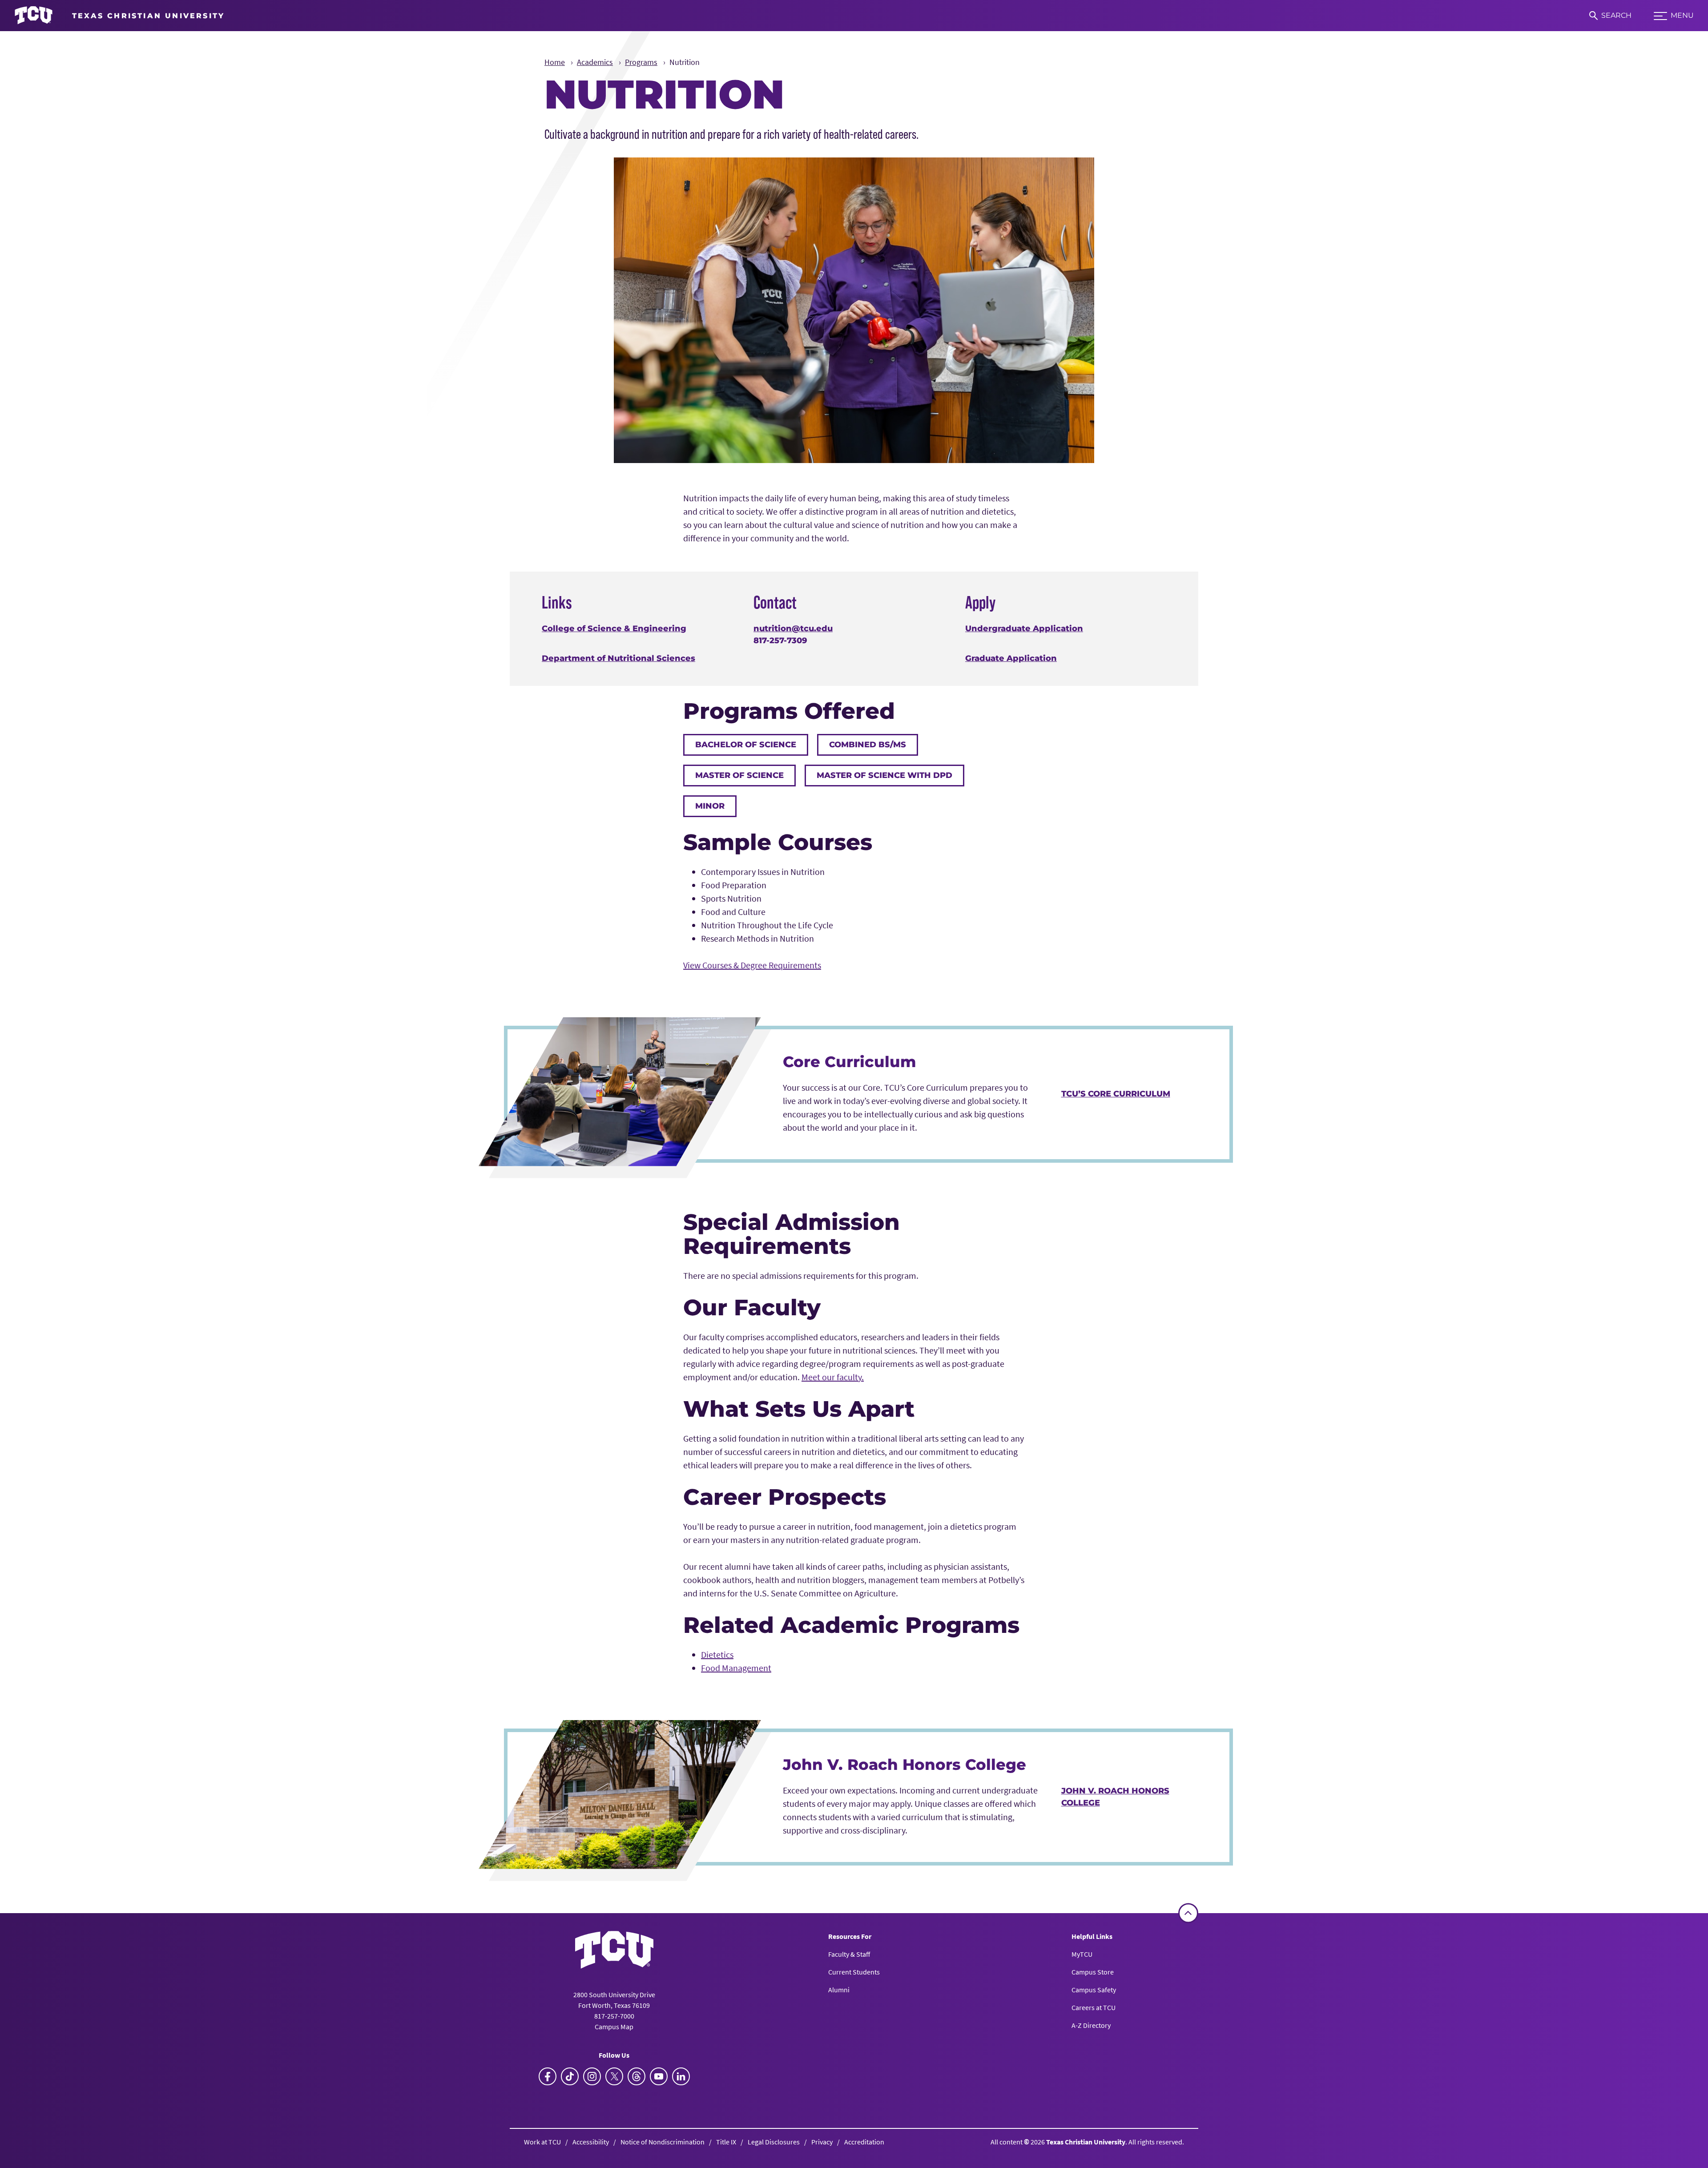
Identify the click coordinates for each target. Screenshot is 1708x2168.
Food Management (736, 1668)
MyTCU (1082, 1954)
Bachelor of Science (746, 745)
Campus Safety (1094, 1990)
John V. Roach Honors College (1115, 1797)
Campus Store (1093, 1972)
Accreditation (864, 2142)
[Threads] (636, 2076)
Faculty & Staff (849, 1954)
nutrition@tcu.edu (793, 629)
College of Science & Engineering (614, 629)
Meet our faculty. (833, 1377)
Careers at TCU (1094, 2007)
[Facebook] (548, 2076)
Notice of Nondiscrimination (663, 2142)
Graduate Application (1011, 658)
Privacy (822, 2142)
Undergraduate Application (1024, 629)
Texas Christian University (1086, 2142)
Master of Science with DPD (884, 775)
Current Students (854, 1972)
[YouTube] (659, 2076)
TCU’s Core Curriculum (1116, 1094)
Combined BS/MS (868, 745)
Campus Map (614, 2027)
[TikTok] (570, 2076)
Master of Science (739, 775)
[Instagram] (592, 2076)
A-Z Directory (1091, 2025)
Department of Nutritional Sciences (618, 658)
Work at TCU (542, 2142)
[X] (614, 2076)
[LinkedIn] (681, 2076)
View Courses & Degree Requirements (752, 965)
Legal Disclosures (774, 2142)
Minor (710, 806)
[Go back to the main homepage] (614, 1950)
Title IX (726, 2142)
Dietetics (717, 1654)
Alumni (839, 1990)
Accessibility (591, 2142)
